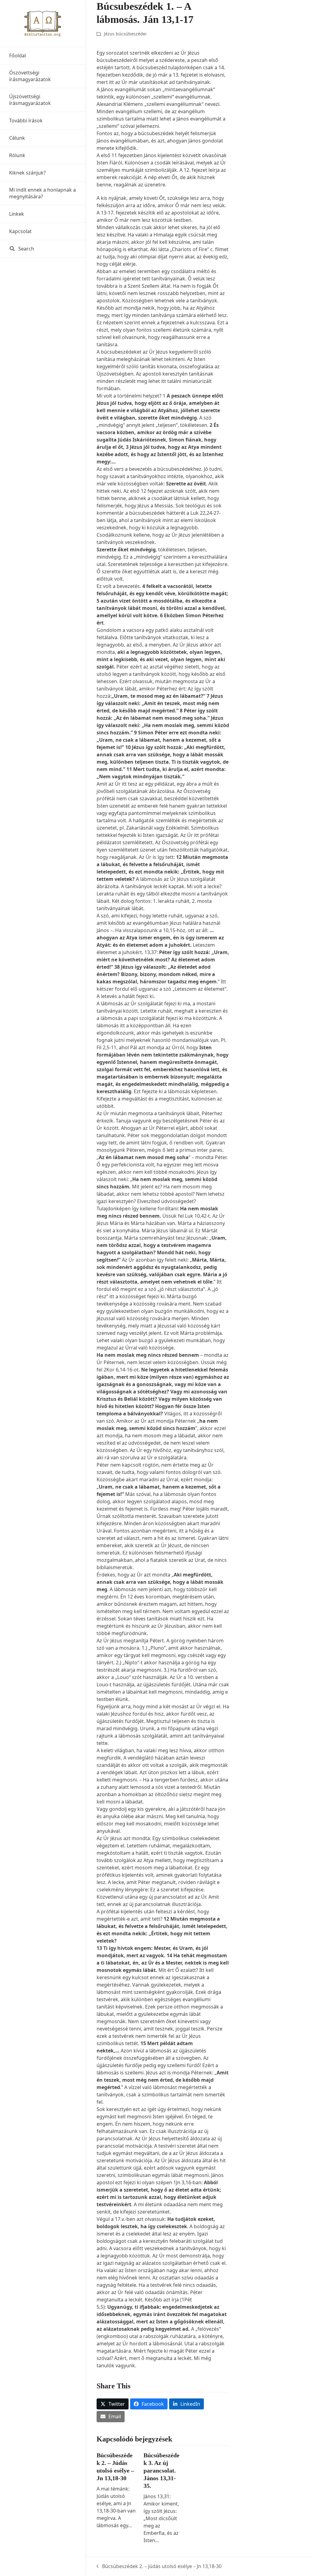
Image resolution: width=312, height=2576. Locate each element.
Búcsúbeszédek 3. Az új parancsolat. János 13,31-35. (161, 2470)
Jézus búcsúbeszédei (125, 34)
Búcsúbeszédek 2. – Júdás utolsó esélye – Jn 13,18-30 (159, 2566)
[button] (43, 249)
